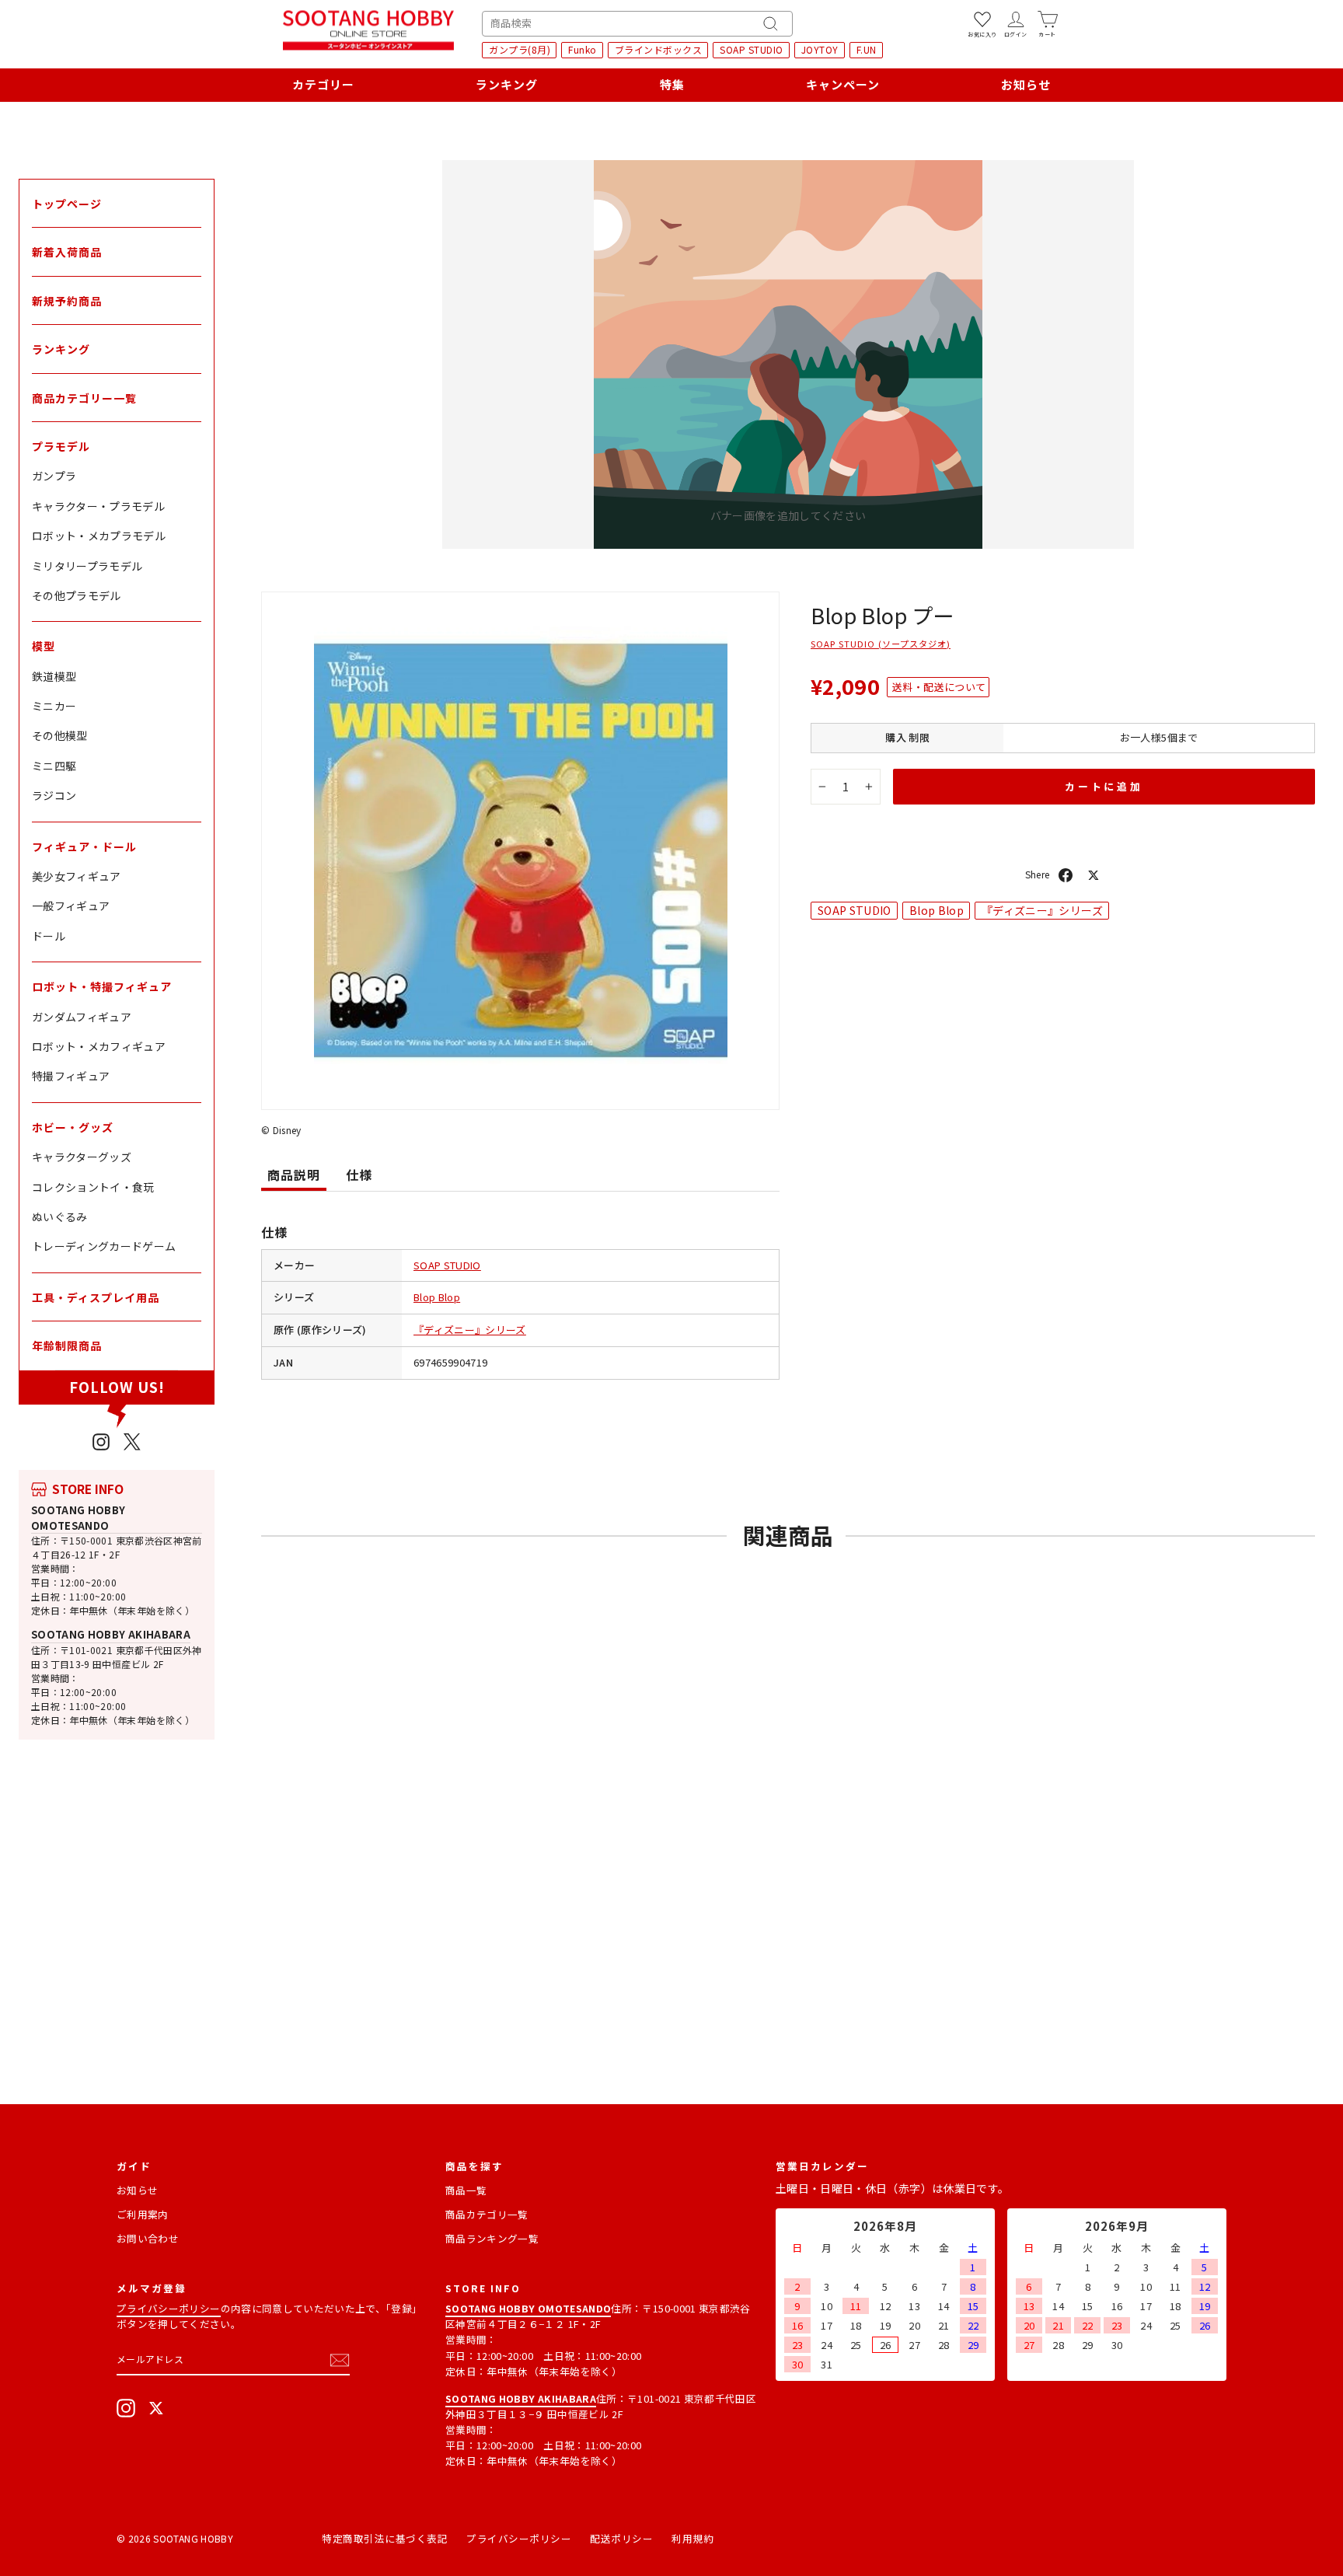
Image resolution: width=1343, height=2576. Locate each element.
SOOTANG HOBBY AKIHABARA (111, 1634)
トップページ (67, 204)
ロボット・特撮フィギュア (102, 986)
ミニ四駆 (54, 766)
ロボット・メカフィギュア (99, 1046)
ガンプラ (54, 476)
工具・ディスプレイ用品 (96, 1297)
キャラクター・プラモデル (98, 506)
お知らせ (1026, 84)
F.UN (867, 49)
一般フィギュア (71, 906)
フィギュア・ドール (84, 846)
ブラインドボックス (659, 49)
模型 (44, 646)
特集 (672, 84)
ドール (49, 936)
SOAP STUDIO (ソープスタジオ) (881, 644)
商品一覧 (466, 2190)
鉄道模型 (54, 676)
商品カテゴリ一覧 (487, 2214)
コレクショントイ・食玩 (93, 1187)
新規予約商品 (67, 301)
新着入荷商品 (67, 252)
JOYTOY (820, 49)
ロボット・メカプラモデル (99, 536)
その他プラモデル (77, 595)
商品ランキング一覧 (492, 2238)
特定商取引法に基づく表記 (385, 2538)
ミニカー (54, 706)
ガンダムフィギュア (82, 1017)
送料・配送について (939, 687)
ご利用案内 (143, 2214)
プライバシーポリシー (169, 2308)
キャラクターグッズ (82, 1157)
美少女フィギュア (77, 876)
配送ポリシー (621, 2538)
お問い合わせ (148, 2238)
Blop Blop (437, 1297)
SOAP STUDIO (752, 49)
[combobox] (637, 24)
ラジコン (54, 795)
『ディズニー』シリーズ (470, 1330)
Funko (583, 49)
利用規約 (692, 2538)
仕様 (359, 1175)
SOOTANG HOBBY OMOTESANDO (78, 1518)
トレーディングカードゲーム (104, 1246)
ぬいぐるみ (60, 1216)
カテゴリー (323, 84)
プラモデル (61, 446)
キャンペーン (843, 84)
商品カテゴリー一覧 (84, 398)
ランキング (507, 84)
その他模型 (60, 735)
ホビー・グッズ (73, 1127)
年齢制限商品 (67, 1346)
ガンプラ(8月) (520, 49)
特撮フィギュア (71, 1076)
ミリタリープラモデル (87, 566)
